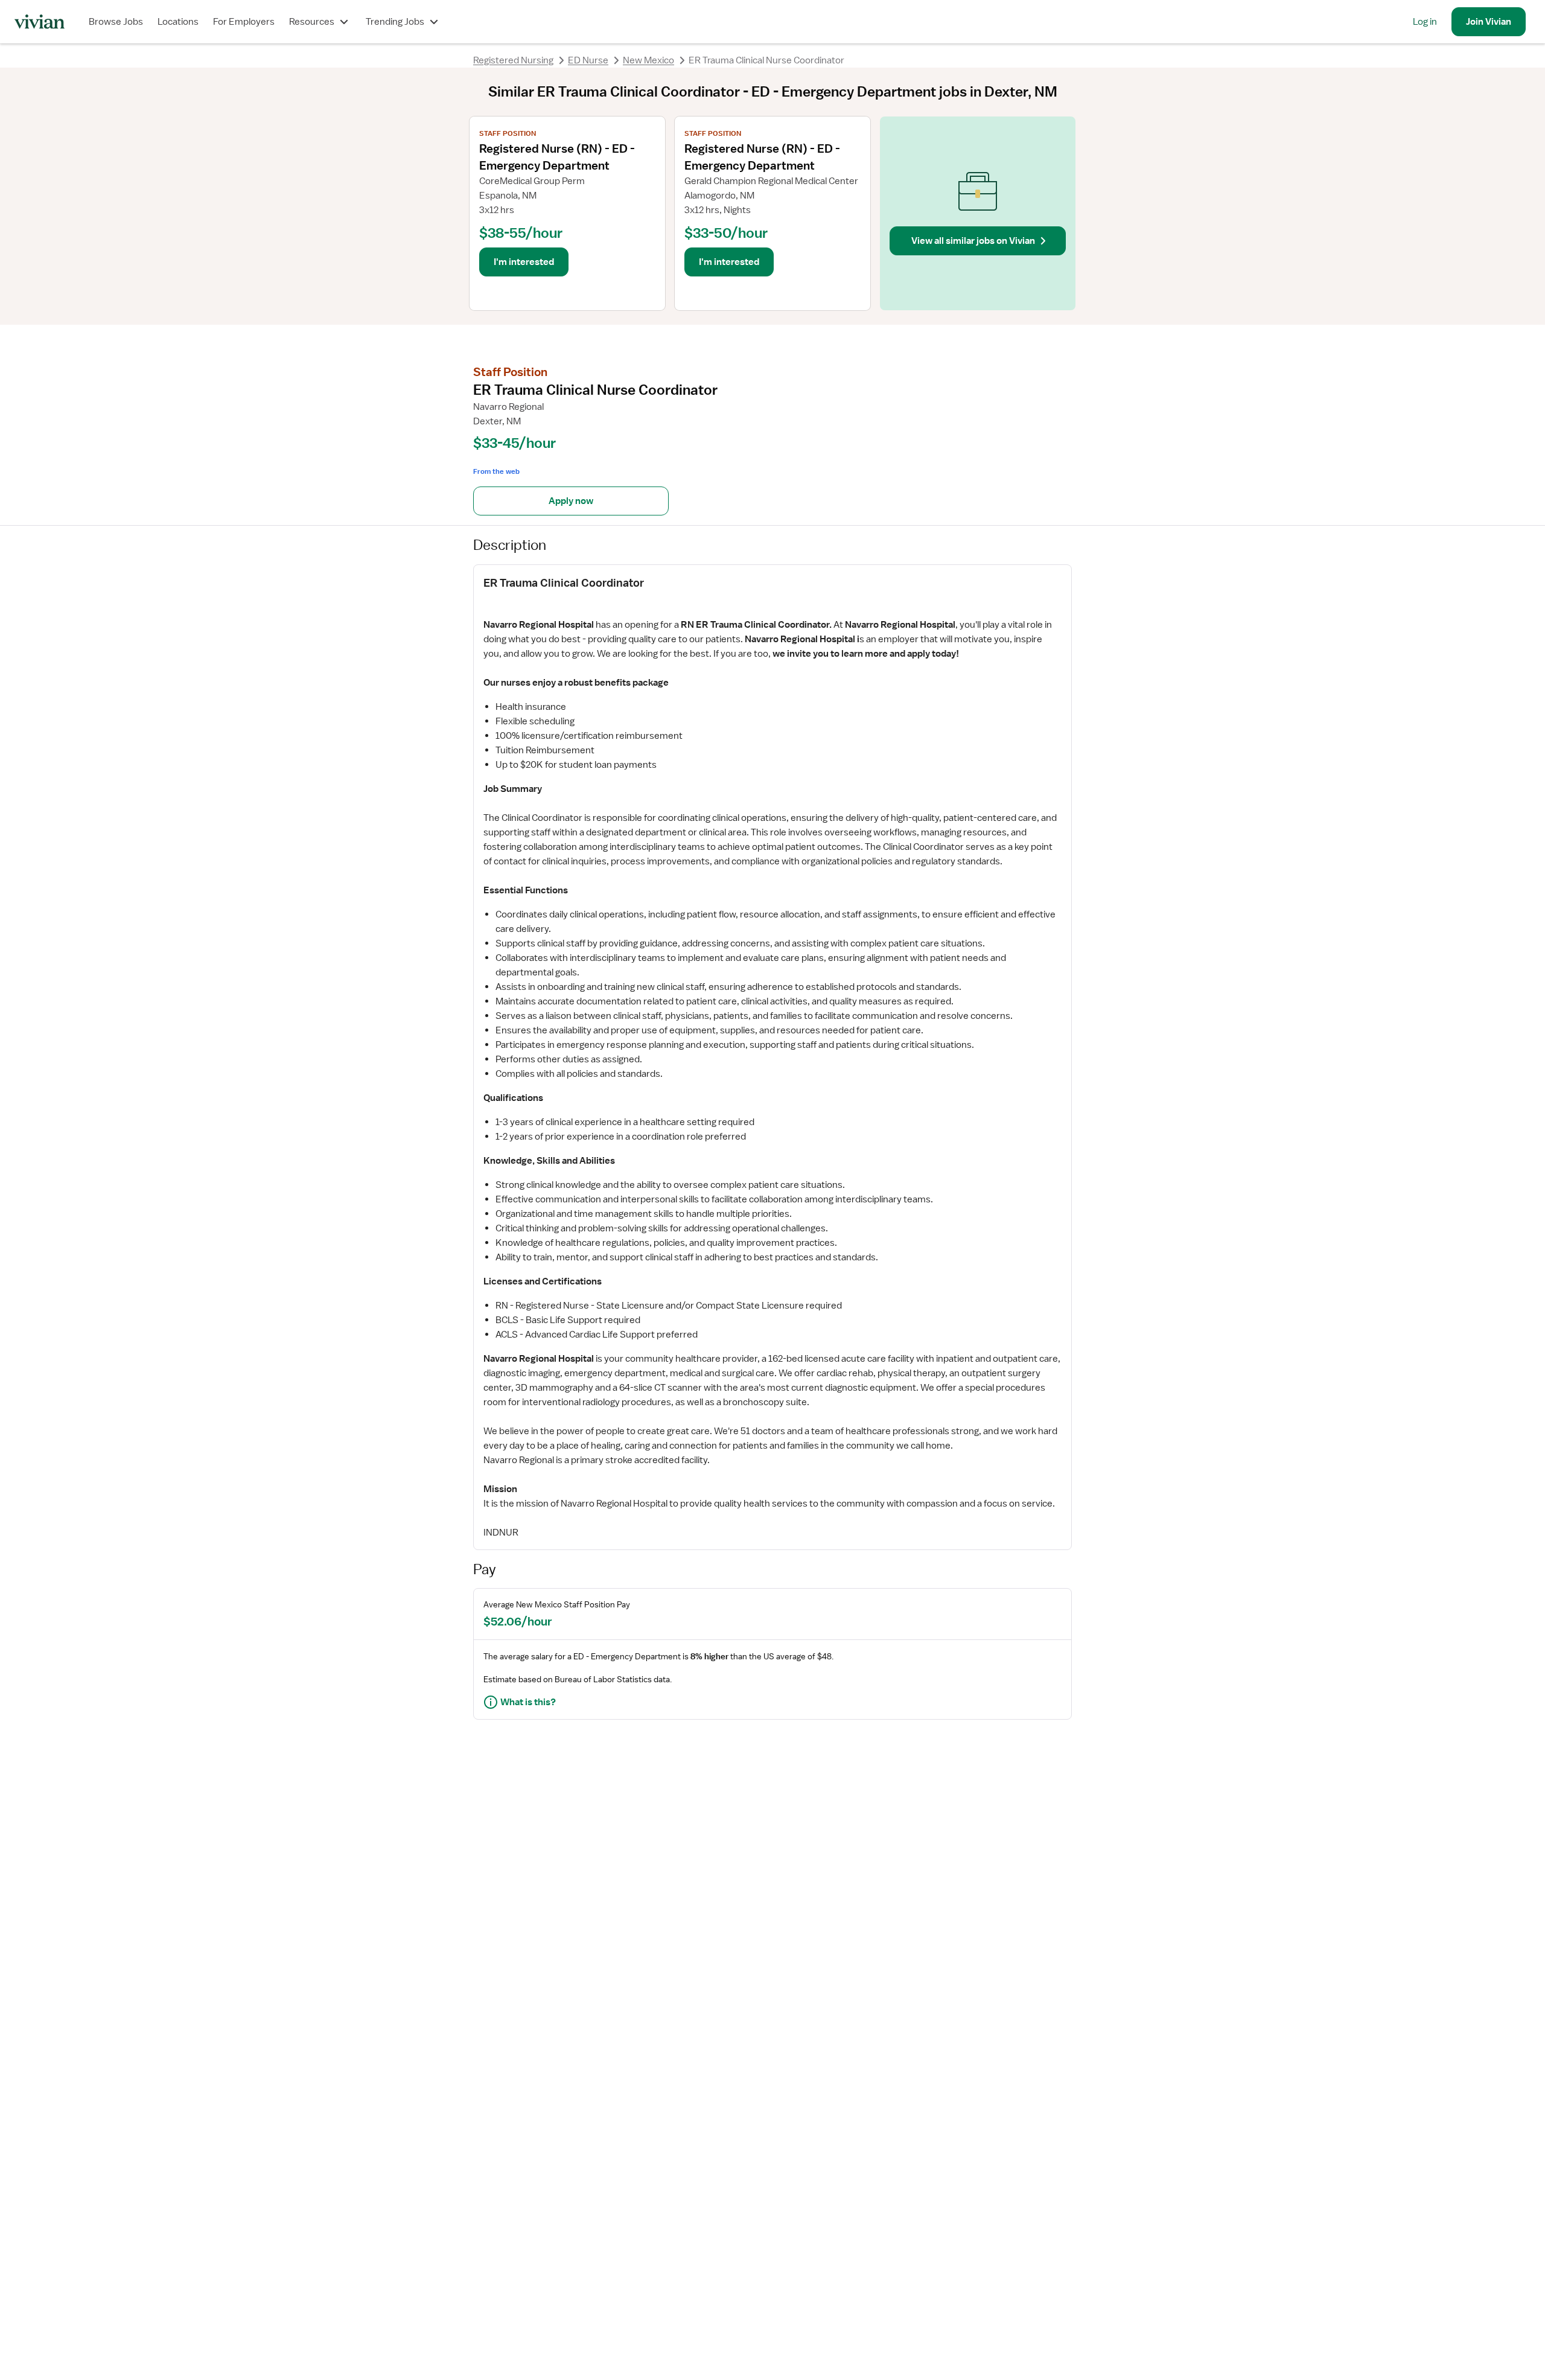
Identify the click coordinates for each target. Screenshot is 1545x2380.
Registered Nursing (513, 60)
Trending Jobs (395, 22)
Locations (178, 22)
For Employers (244, 22)
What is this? (528, 1702)
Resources (312, 22)
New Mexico (648, 60)
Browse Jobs (116, 22)
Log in (1425, 22)
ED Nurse (588, 60)
